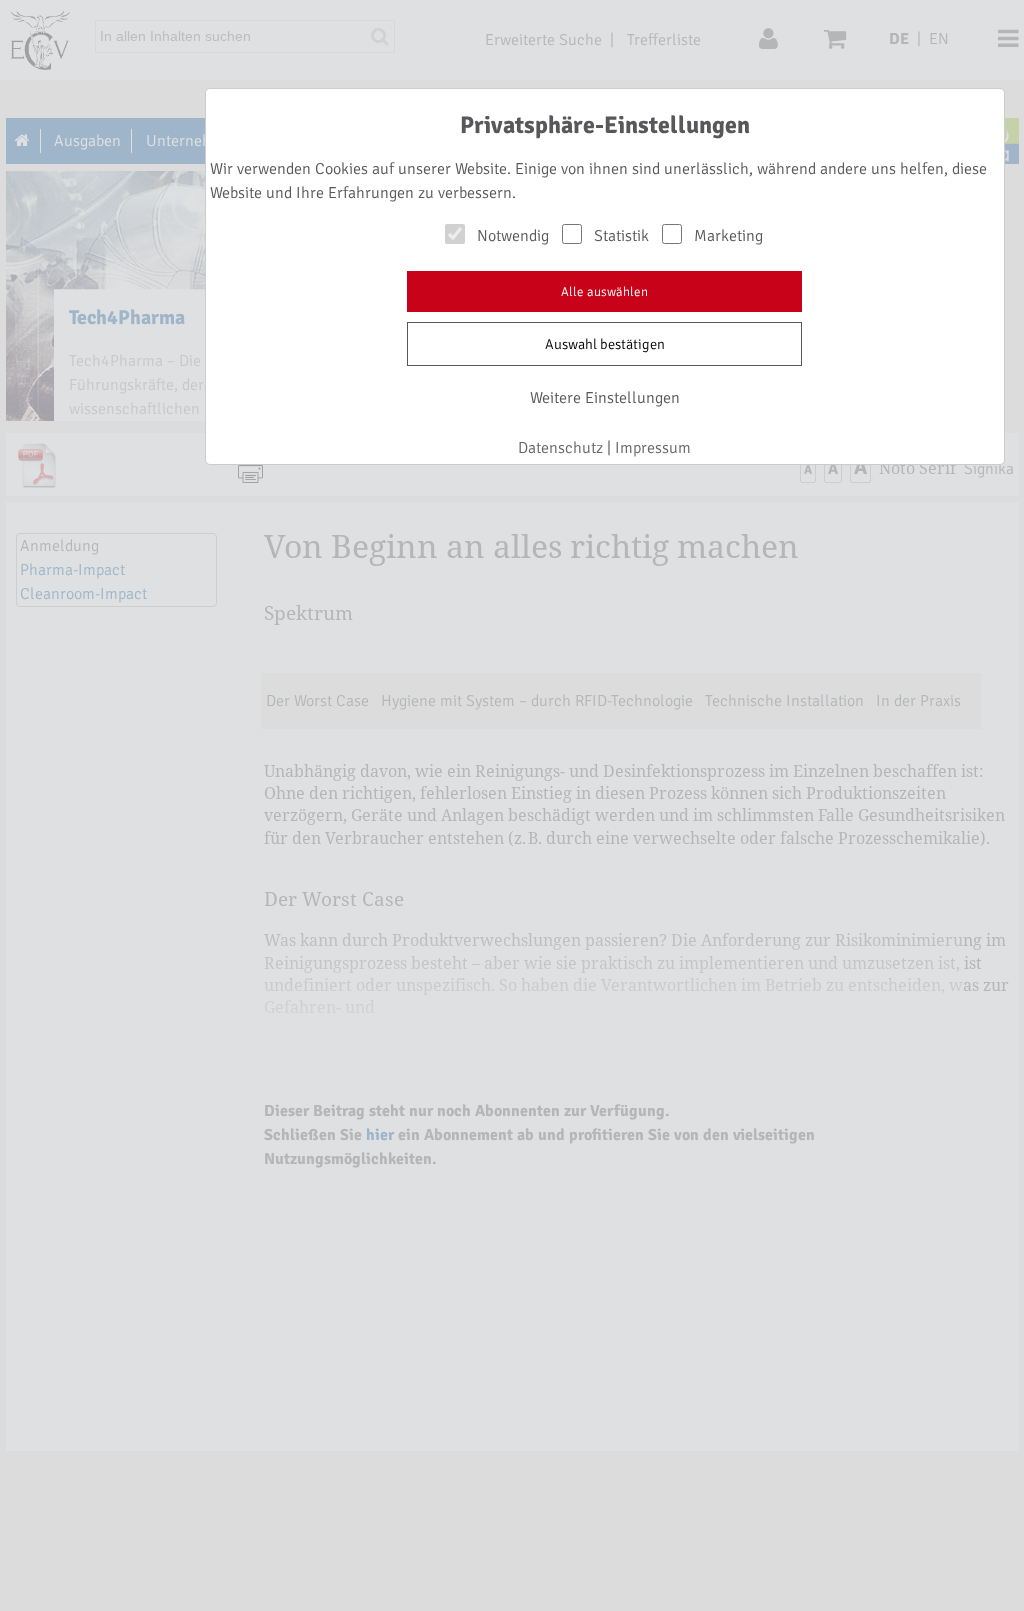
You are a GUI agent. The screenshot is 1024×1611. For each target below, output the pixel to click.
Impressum (653, 448)
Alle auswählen (604, 292)
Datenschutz (560, 448)
